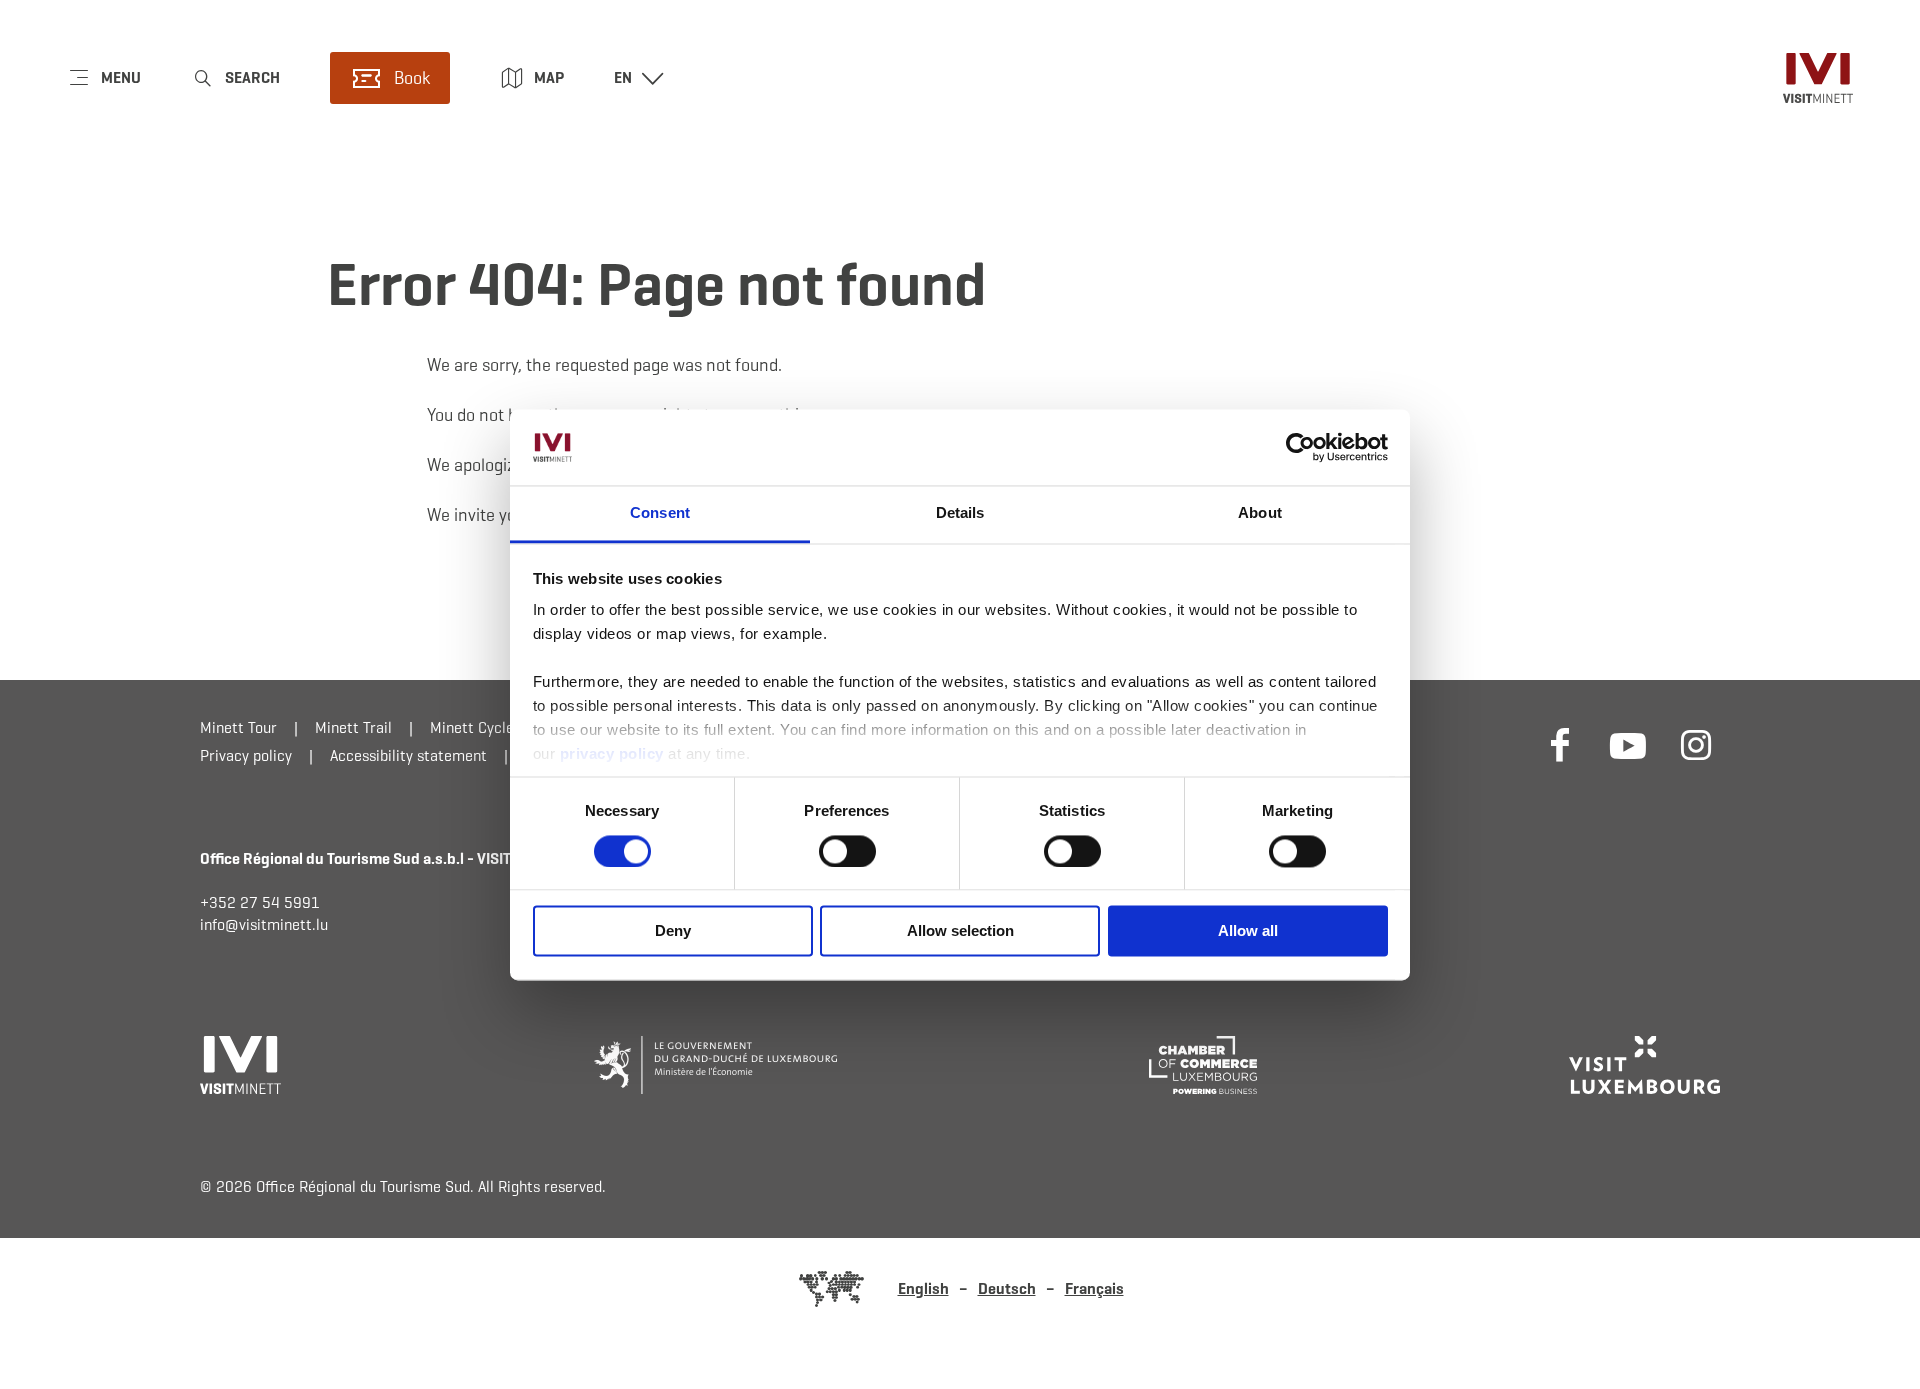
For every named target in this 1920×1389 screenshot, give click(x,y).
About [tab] (1260, 513)
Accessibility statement (408, 755)
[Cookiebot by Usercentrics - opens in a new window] (1300, 447)
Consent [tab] (660, 513)
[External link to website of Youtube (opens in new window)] (1628, 744)
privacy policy (614, 754)
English (923, 1288)
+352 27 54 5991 (260, 902)
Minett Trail (353, 727)
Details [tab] (960, 513)
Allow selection (960, 931)
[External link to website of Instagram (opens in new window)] (1696, 744)
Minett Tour (238, 727)
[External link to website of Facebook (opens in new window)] (1560, 744)
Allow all (1248, 931)
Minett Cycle (472, 727)
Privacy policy (246, 755)
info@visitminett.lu (264, 924)
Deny (673, 931)
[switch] (847, 851)
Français (1094, 1288)
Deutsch (1007, 1288)
